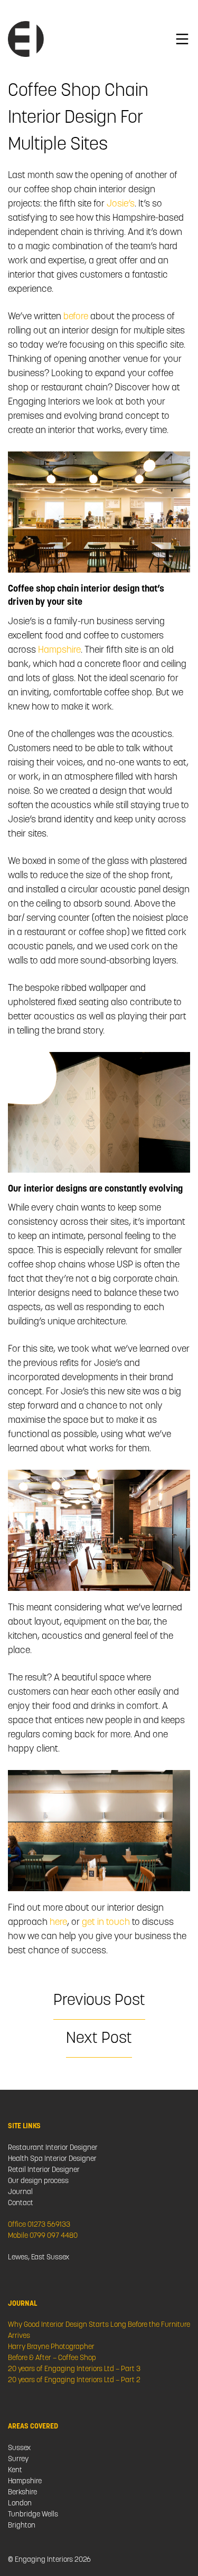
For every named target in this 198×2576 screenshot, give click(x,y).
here (58, 1923)
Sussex (19, 2448)
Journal (20, 2192)
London (20, 2504)
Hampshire (59, 651)
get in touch (106, 1923)
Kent (15, 2470)
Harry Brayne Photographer (51, 2347)
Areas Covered (33, 2427)
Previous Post (99, 2001)
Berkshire (22, 2493)
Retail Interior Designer (44, 2170)
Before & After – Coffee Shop (52, 2358)
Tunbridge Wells (33, 2515)
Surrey (18, 2459)
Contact (21, 2203)
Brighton (22, 2526)
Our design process (38, 2181)
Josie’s (121, 204)
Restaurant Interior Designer (53, 2148)
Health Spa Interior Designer (52, 2159)
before (75, 317)
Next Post (99, 2039)
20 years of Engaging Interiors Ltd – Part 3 (74, 2369)
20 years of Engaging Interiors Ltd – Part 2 (74, 2380)
